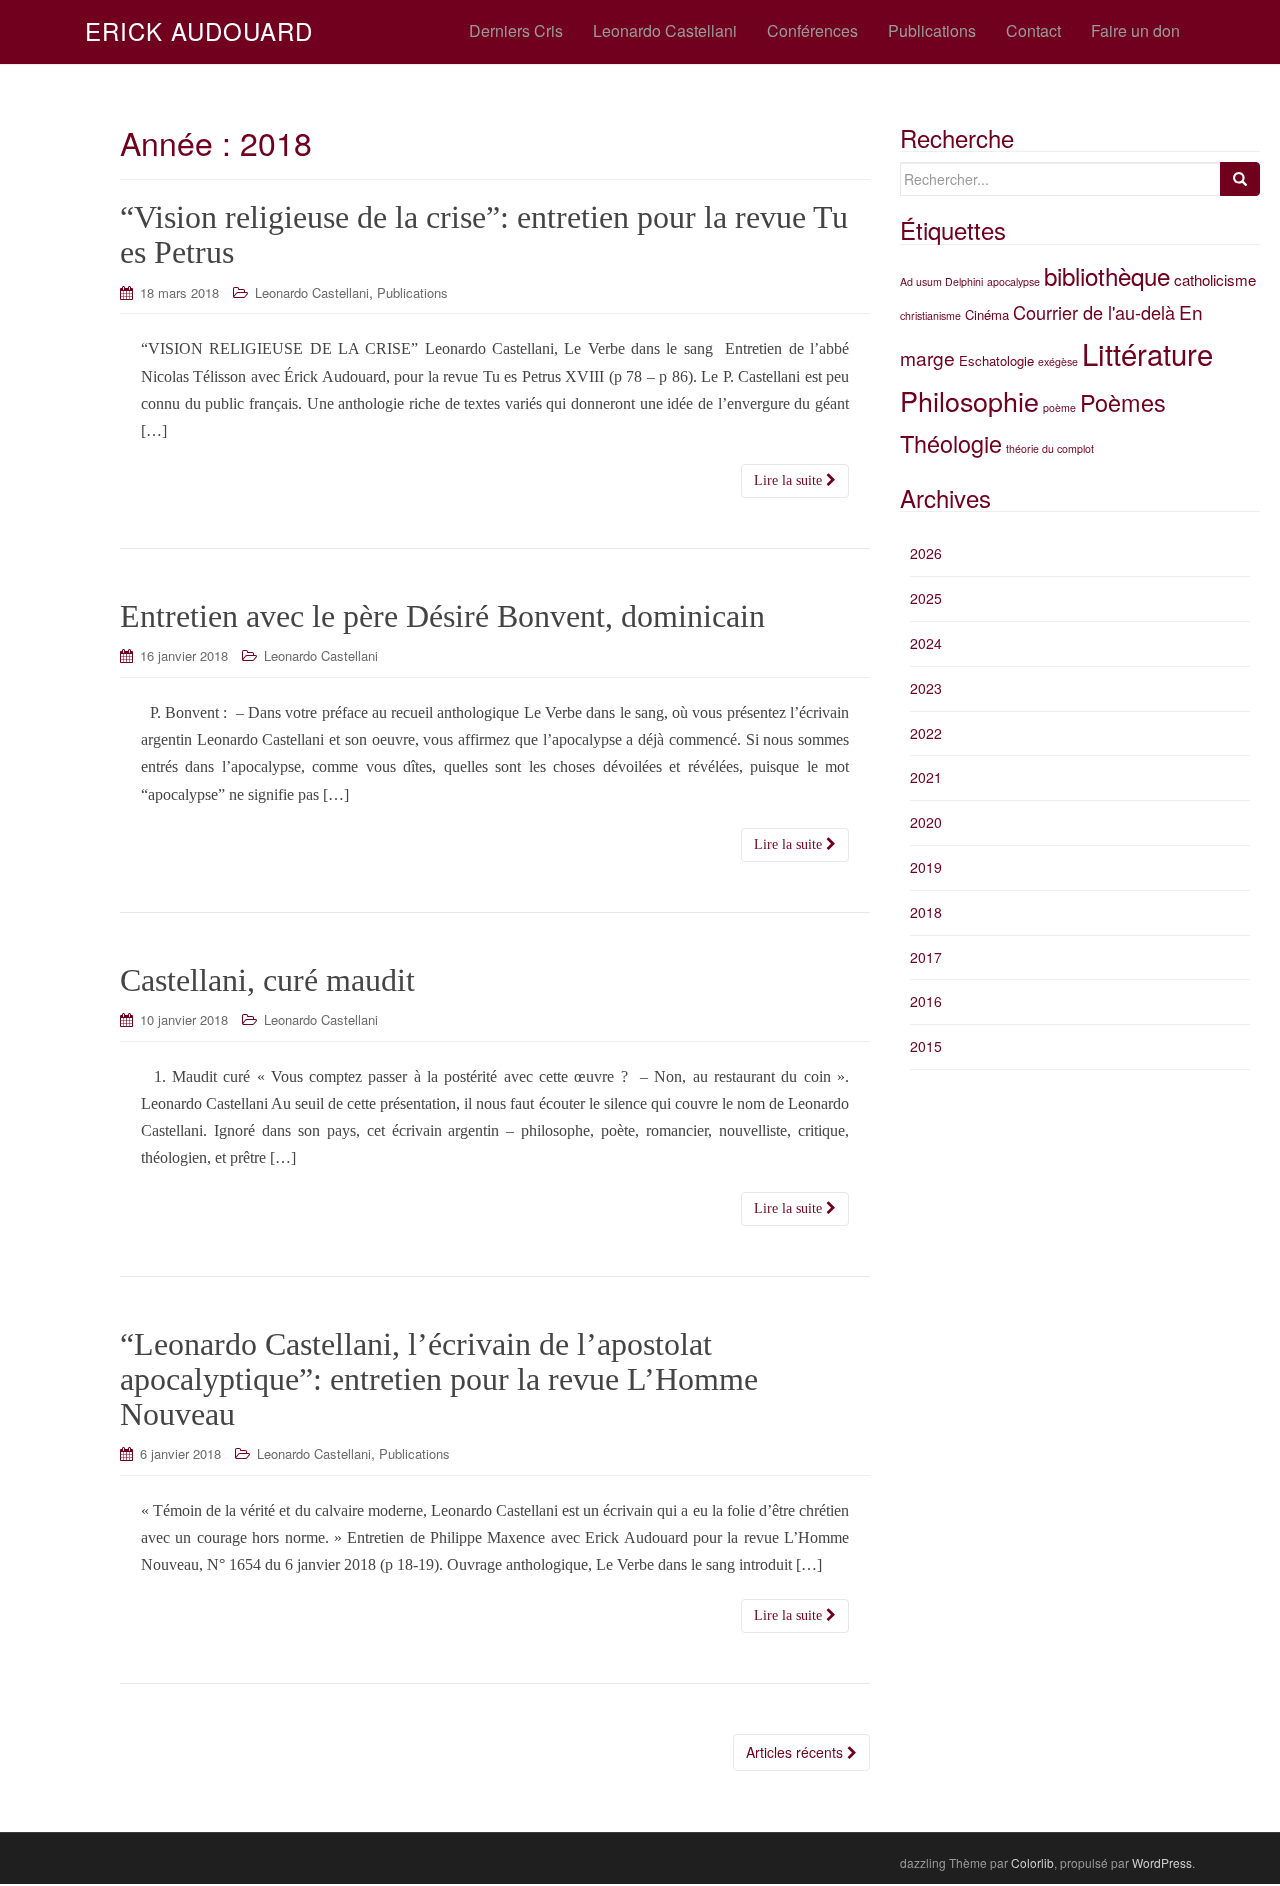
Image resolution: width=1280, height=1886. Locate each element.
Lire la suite (790, 480)
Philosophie (969, 400)
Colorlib (1032, 1862)
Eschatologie (996, 360)
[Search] (1240, 179)
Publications (412, 292)
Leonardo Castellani (312, 292)
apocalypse (1013, 281)
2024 (926, 643)
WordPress (1162, 1862)
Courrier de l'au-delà (1094, 312)
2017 (926, 957)
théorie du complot (1050, 448)
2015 (926, 1046)
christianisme (930, 315)
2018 (926, 912)
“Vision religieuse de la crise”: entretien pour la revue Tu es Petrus (484, 234)
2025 (926, 598)
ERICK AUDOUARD (199, 30)
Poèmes (1123, 402)
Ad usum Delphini (941, 281)
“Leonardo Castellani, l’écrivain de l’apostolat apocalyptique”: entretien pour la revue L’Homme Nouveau (439, 1379)
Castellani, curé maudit (267, 980)
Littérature (1147, 353)
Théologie (951, 443)
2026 (926, 553)
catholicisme (1215, 279)
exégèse (1058, 361)
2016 (926, 1001)
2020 (926, 822)
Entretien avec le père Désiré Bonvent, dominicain (442, 616)
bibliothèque (1107, 275)
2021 (926, 777)
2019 (926, 867)
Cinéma (987, 314)
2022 (926, 733)
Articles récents (796, 1752)
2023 (926, 688)
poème (1059, 407)
